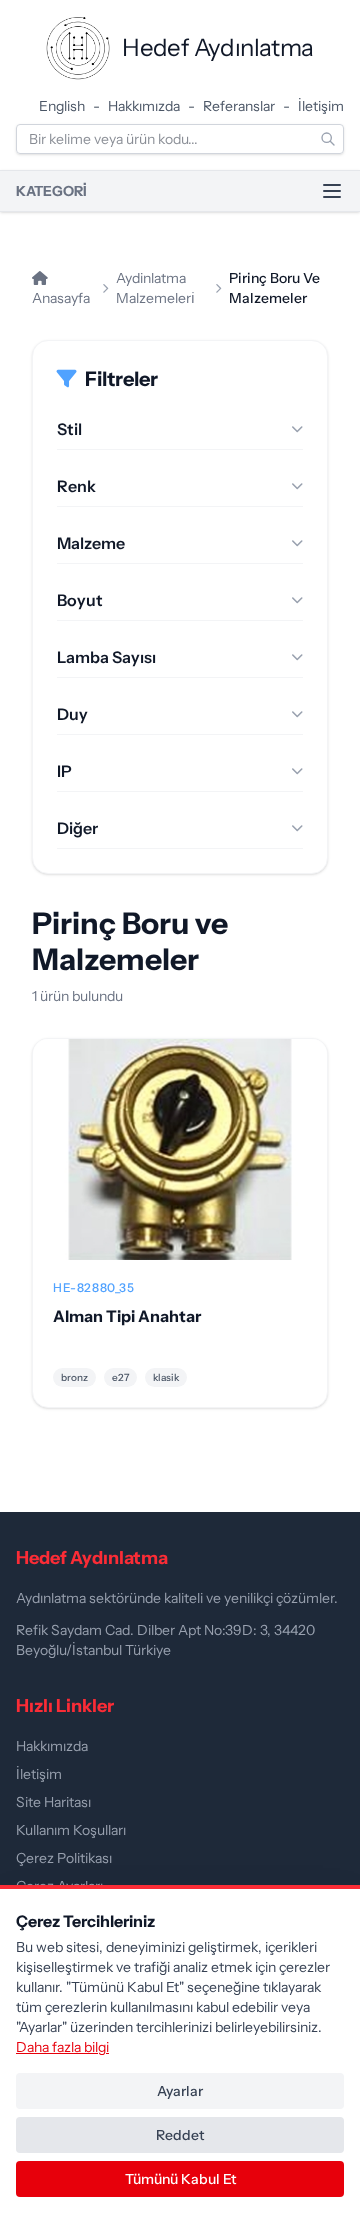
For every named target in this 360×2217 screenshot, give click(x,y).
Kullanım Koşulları (71, 1830)
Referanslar (239, 106)
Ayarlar (180, 2091)
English (62, 106)
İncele (180, 1165)
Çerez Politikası (64, 1858)
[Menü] (332, 191)
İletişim (321, 106)
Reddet (180, 2135)
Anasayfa (61, 298)
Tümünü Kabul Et (180, 2179)
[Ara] (328, 139)
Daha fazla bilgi (62, 2047)
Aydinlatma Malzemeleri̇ (155, 288)
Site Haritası (53, 1802)
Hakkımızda (144, 106)
